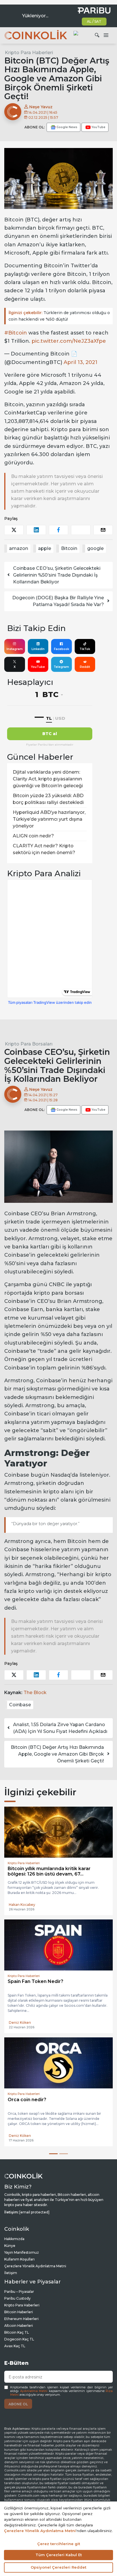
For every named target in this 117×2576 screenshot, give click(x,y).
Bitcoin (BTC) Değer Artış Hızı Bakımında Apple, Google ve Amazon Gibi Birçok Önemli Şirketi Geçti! (57, 1754)
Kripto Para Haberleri (29, 53)
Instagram (15, 649)
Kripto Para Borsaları (29, 1044)
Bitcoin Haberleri (19, 2317)
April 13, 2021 (81, 362)
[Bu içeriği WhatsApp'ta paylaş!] (81, 530)
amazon (19, 548)
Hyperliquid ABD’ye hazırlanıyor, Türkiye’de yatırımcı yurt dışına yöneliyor (49, 819)
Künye (10, 2251)
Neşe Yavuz (40, 107)
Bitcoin (69, 548)
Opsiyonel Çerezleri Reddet (58, 2567)
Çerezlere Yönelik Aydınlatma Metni (35, 2271)
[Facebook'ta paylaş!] (58, 530)
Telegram (61, 667)
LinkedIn (38, 649)
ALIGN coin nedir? (33, 836)
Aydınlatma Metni (34, 2396)
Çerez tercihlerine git (59, 2544)
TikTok (85, 649)
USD (60, 718)
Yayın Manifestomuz (22, 2258)
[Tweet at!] (14, 530)
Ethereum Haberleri (21, 2324)
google (95, 548)
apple (45, 548)
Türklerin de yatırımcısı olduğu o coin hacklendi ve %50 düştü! (59, 316)
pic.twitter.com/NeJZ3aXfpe (69, 341)
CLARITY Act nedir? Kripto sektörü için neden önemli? (44, 849)
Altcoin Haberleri (19, 2331)
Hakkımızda (14, 2244)
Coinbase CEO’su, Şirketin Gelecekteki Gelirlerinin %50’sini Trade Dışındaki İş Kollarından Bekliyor (57, 575)
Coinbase (20, 1705)
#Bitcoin (16, 333)
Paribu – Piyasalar (19, 2297)
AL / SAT (94, 21)
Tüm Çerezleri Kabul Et (59, 2555)
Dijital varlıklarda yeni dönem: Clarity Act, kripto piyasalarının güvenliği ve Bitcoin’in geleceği (48, 779)
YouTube (38, 667)
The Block (35, 1693)
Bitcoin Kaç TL (17, 2337)
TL (49, 718)
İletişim (11, 2278)
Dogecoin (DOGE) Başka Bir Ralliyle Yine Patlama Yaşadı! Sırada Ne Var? (58, 601)
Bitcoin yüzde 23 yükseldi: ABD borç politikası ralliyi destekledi (48, 799)
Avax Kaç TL (15, 2351)
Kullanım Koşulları (19, 2264)
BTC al (50, 734)
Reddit (85, 667)
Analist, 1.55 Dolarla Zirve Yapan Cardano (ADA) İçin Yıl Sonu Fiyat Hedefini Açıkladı (60, 1728)
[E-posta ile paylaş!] (103, 530)
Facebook (61, 649)
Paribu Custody (17, 2303)
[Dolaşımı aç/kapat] (106, 35)
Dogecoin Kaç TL (19, 2344)
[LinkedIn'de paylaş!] (36, 530)
